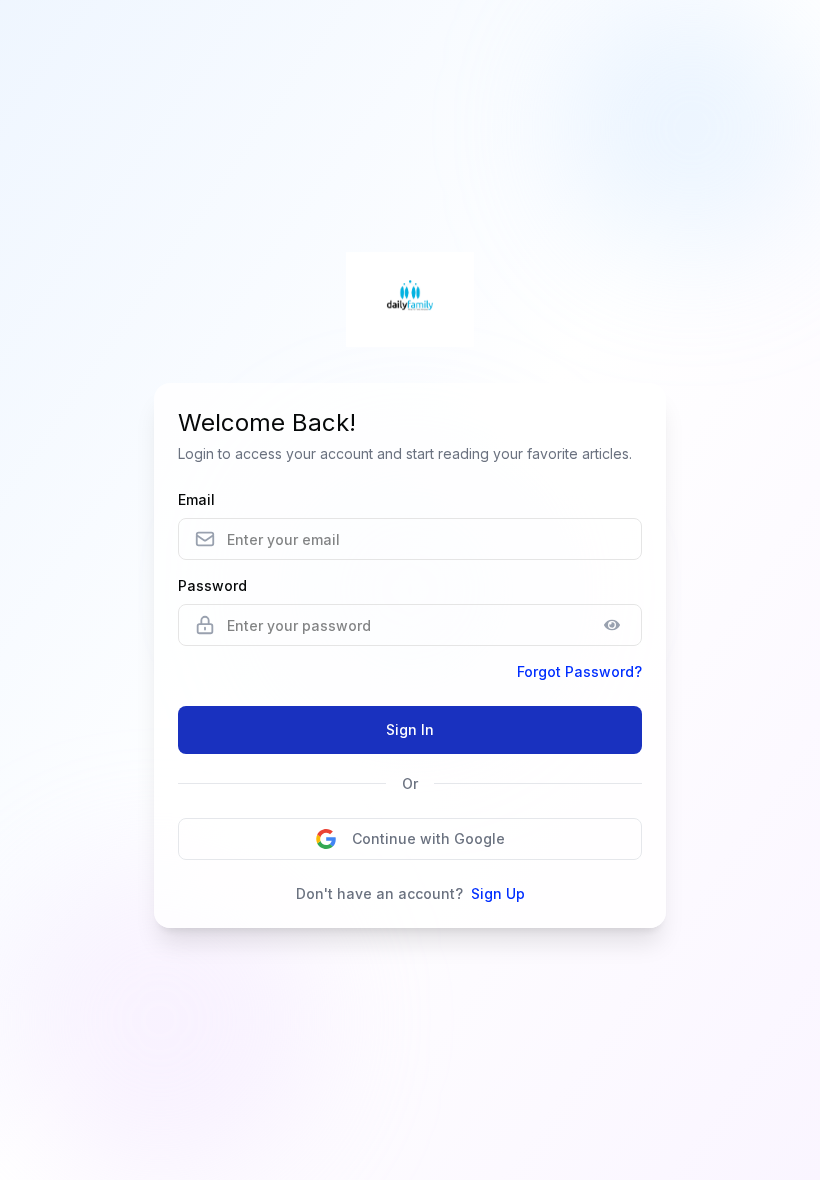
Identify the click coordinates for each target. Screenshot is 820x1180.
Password (212, 585)
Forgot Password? (579, 671)
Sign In (410, 729)
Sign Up (498, 893)
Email (196, 499)
